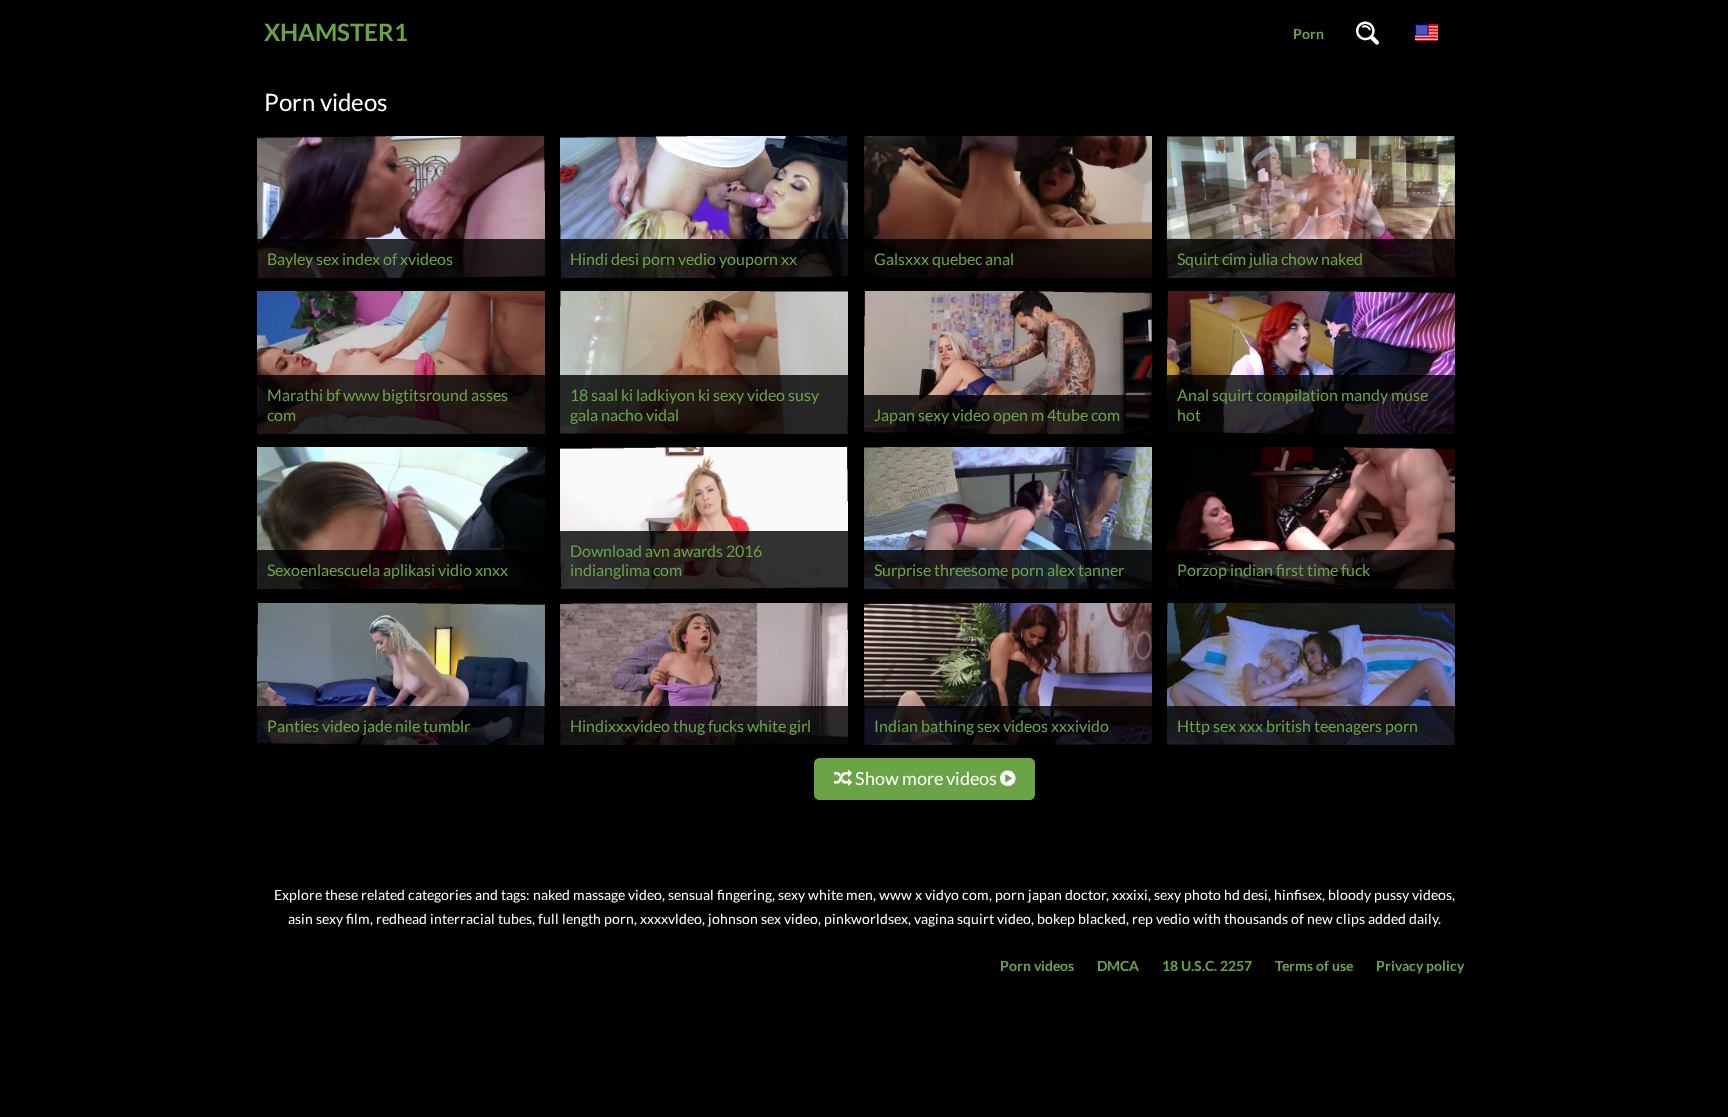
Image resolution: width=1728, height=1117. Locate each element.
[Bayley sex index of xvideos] (401, 277)
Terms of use (1314, 965)
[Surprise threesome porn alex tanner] (1008, 588)
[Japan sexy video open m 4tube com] (1008, 433)
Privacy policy (1420, 965)
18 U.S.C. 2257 (1207, 965)
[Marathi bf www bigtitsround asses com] (401, 433)
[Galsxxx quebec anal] (1008, 277)
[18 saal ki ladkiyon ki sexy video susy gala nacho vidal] (704, 433)
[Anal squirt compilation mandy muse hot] (1311, 433)
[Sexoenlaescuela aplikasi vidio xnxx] (401, 588)
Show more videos (926, 778)
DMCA (1118, 965)
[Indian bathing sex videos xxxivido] (1008, 744)
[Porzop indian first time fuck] (1311, 588)
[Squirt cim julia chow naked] (1311, 277)
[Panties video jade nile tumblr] (401, 744)
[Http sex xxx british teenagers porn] (1311, 744)
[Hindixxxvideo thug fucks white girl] (704, 744)
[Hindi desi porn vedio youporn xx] (704, 277)
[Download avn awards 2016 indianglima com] (704, 588)
